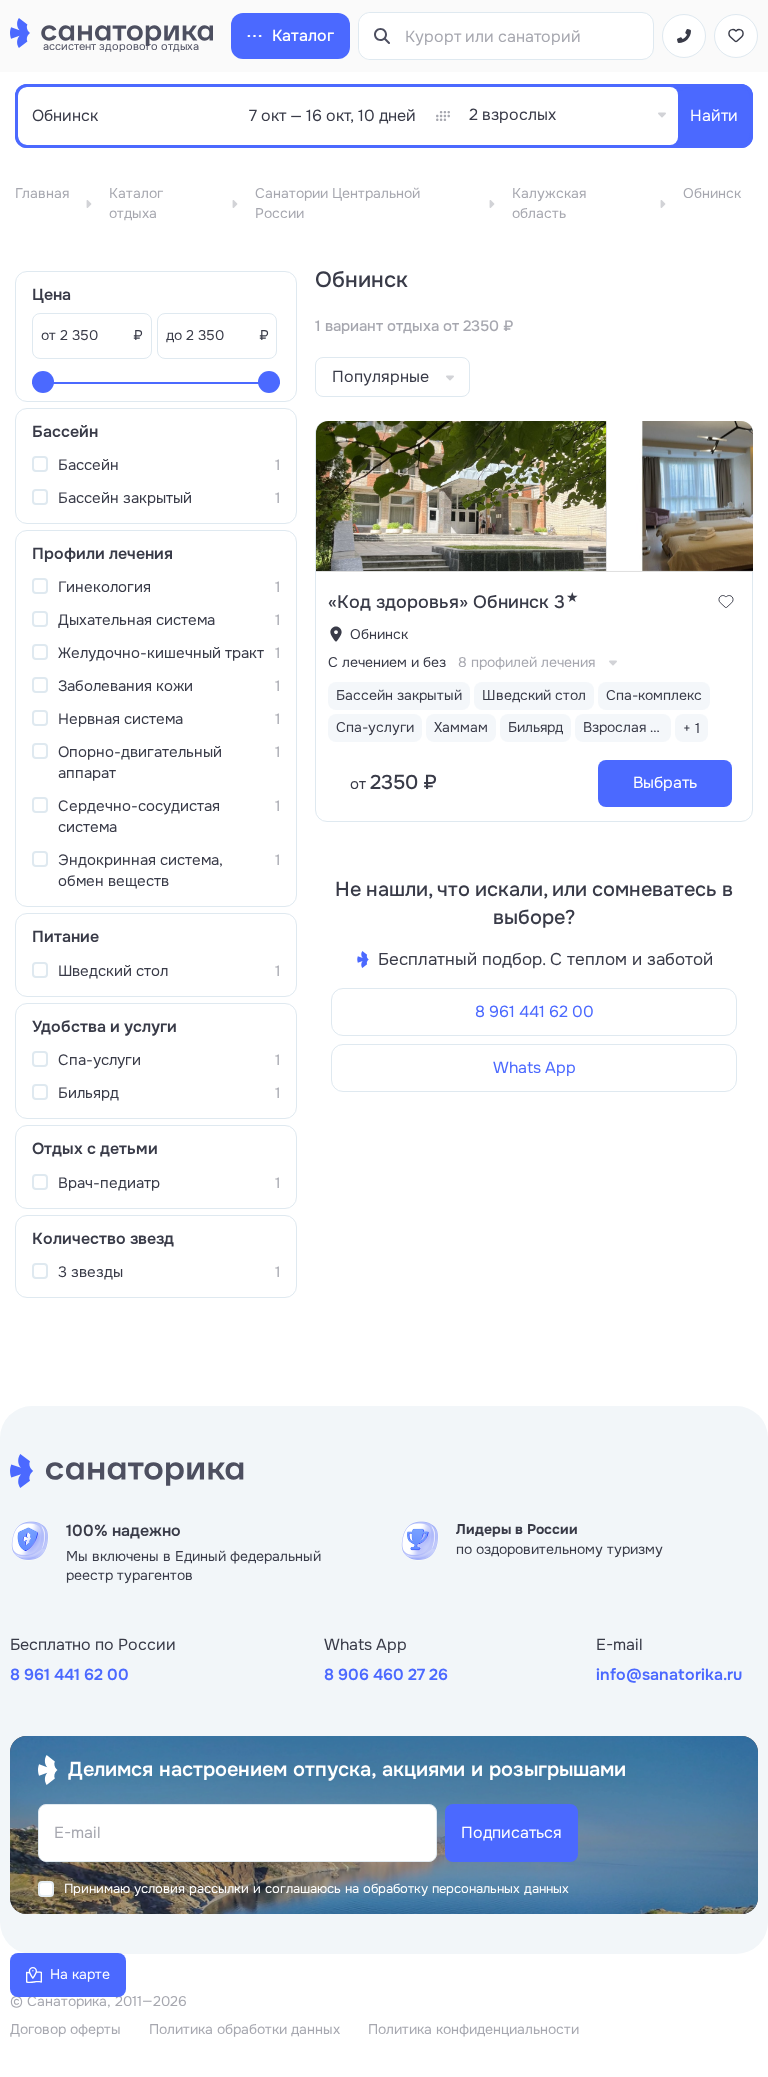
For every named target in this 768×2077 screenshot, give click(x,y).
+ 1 (691, 728)
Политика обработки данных (244, 2029)
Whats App (534, 1067)
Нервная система (169, 719)
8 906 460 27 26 (386, 1674)
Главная (42, 193)
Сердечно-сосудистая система (169, 816)
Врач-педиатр (169, 1183)
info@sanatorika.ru (669, 1674)
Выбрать (665, 782)
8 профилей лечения (526, 662)
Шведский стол (169, 971)
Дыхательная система (169, 620)
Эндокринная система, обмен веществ (169, 870)
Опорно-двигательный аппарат (169, 762)
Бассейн (169, 465)
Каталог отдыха (136, 203)
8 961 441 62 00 (534, 1011)
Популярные (380, 376)
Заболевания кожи (169, 686)
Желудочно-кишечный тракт (169, 653)
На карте (80, 1974)
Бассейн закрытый (169, 498)
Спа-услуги (169, 1060)
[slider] (43, 382)
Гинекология (169, 587)
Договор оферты (65, 2029)
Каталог (303, 35)
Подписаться (511, 1832)
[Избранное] (736, 36)
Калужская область (549, 203)
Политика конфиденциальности (473, 2029)
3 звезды (169, 1272)
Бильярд (169, 1093)
